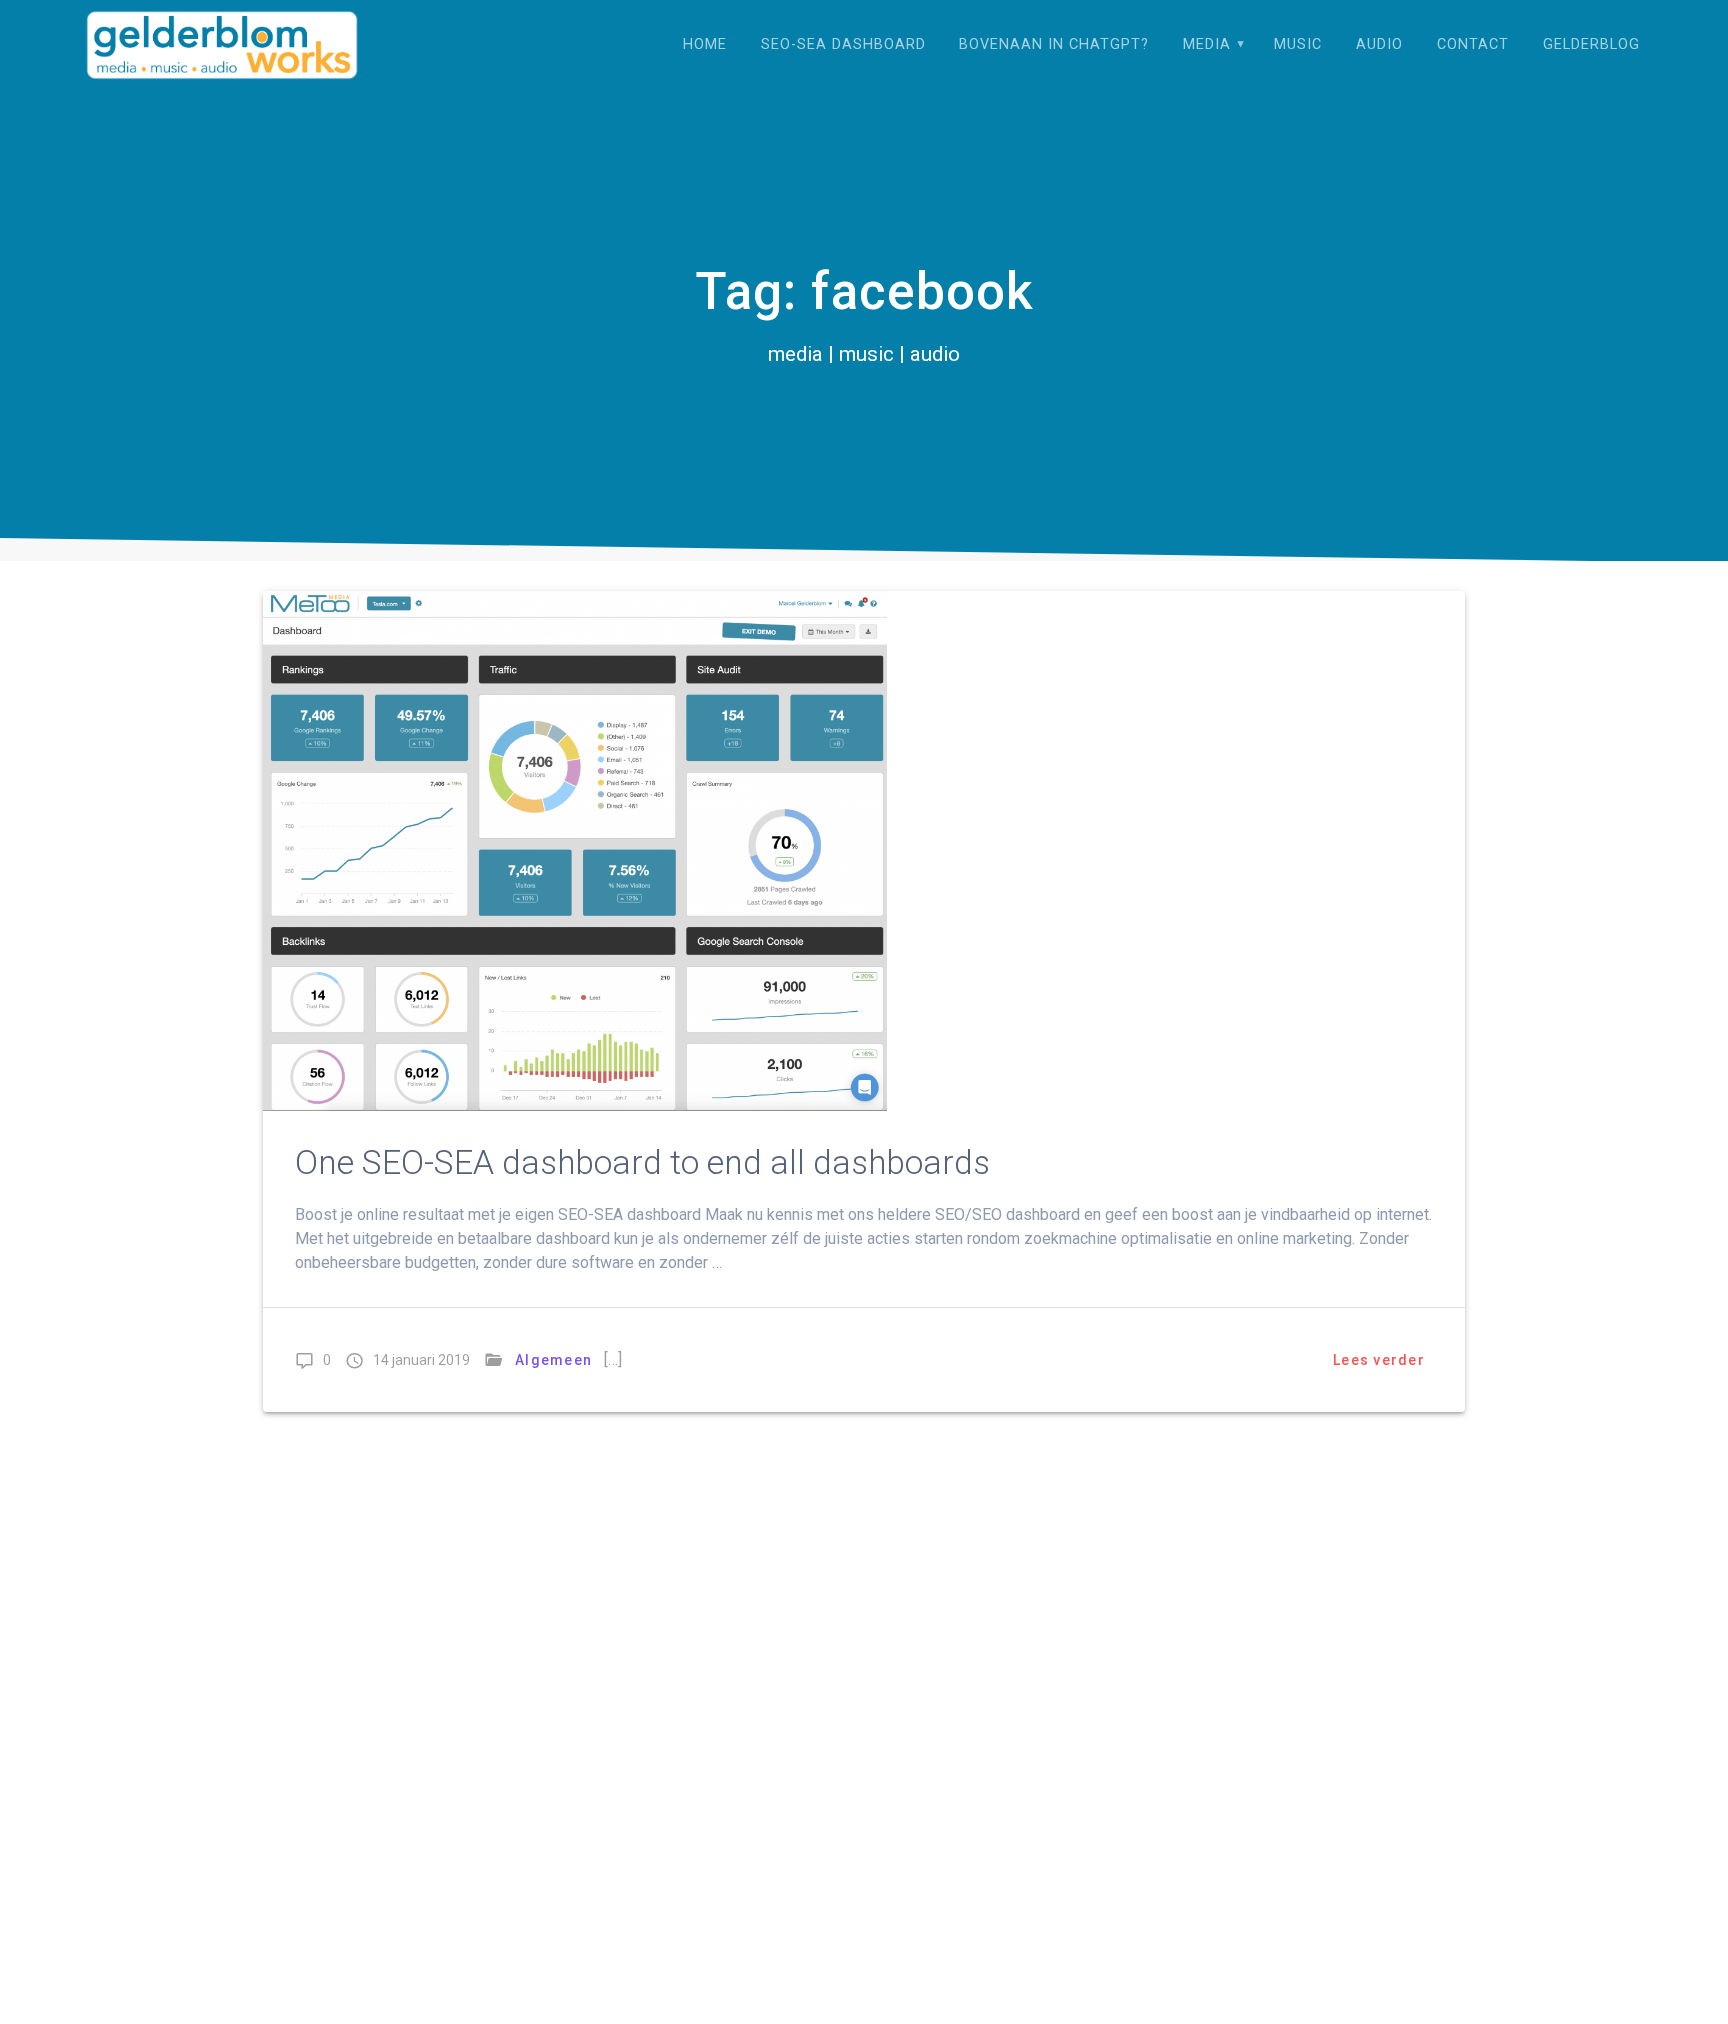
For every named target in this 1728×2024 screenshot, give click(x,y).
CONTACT (1473, 44)
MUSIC (1298, 44)
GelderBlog (1591, 44)
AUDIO (1379, 44)
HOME (705, 44)
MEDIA (1207, 44)
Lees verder (1379, 1360)
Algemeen (553, 1360)
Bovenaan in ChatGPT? (1054, 44)
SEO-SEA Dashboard (843, 44)
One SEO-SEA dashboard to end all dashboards (642, 1162)
